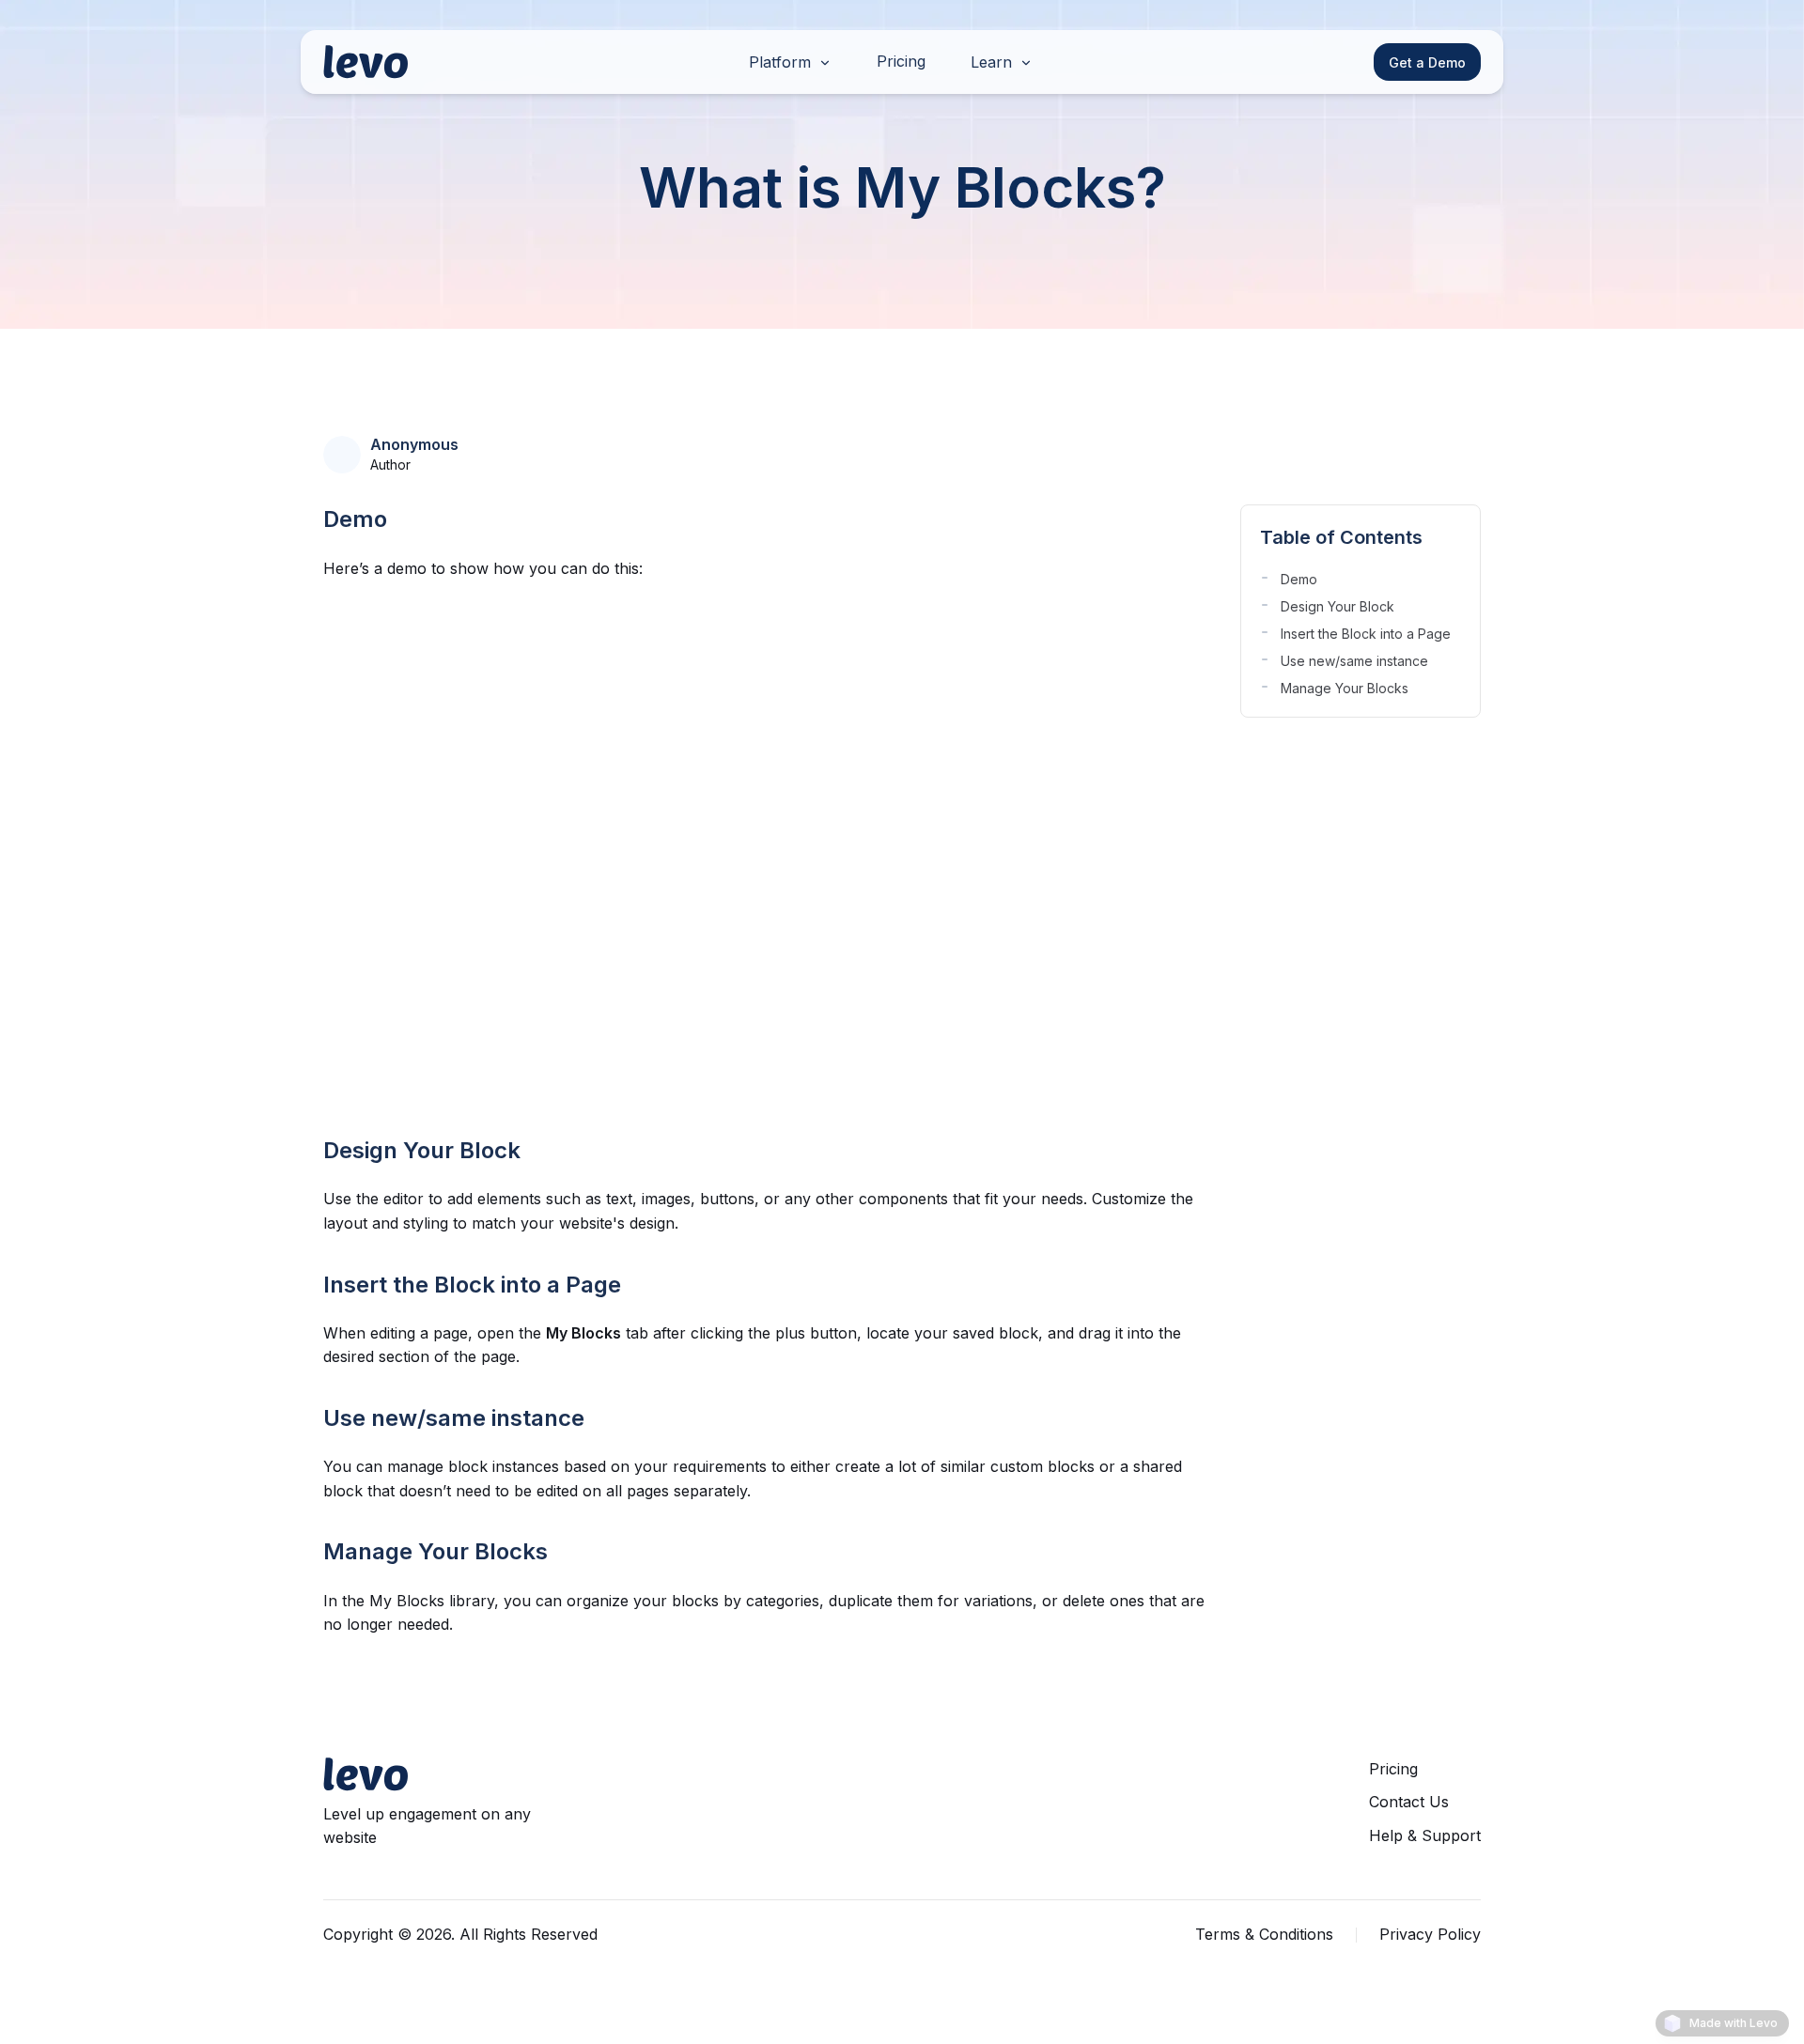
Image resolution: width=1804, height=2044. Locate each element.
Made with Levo (1734, 2023)
